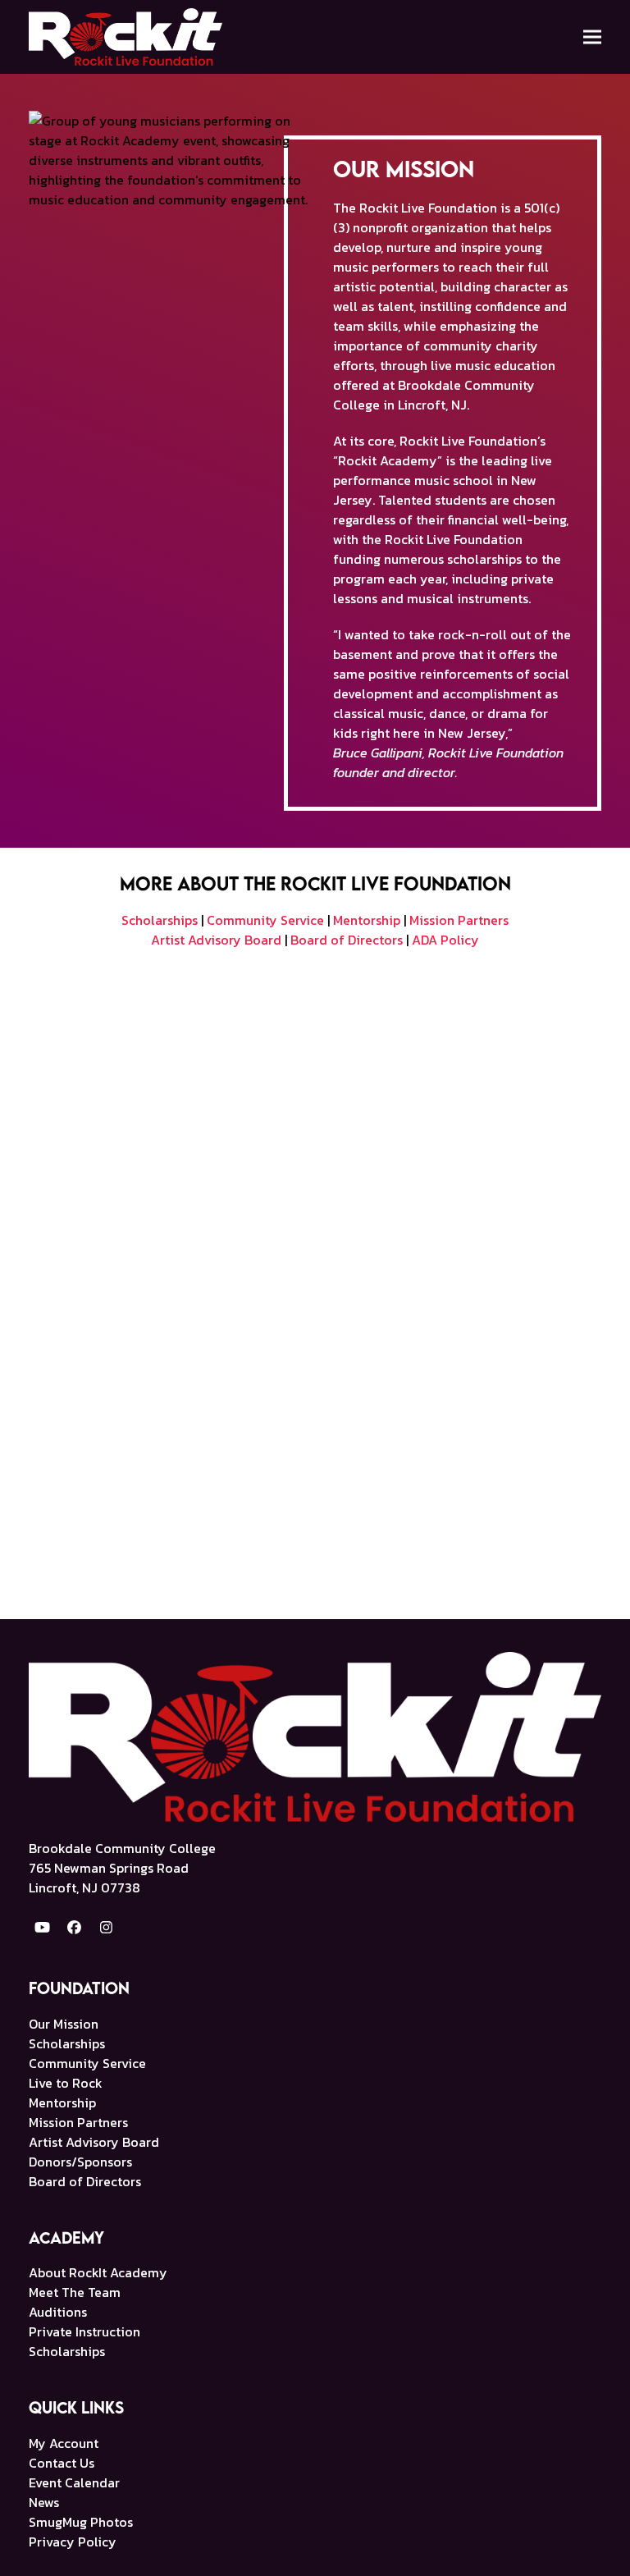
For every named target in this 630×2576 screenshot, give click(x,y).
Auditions (58, 2312)
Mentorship (367, 920)
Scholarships (160, 920)
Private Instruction (84, 2331)
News (44, 2502)
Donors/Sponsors (80, 2162)
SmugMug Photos (81, 2522)
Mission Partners (459, 920)
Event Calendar (74, 2482)
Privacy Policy (73, 2542)
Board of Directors (347, 940)
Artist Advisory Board (216, 940)
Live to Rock (66, 2083)
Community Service (265, 920)
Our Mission (64, 2024)
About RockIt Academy (98, 2272)
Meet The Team (75, 2292)
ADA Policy (445, 940)
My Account (64, 2443)
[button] (592, 37)
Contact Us (62, 2463)
